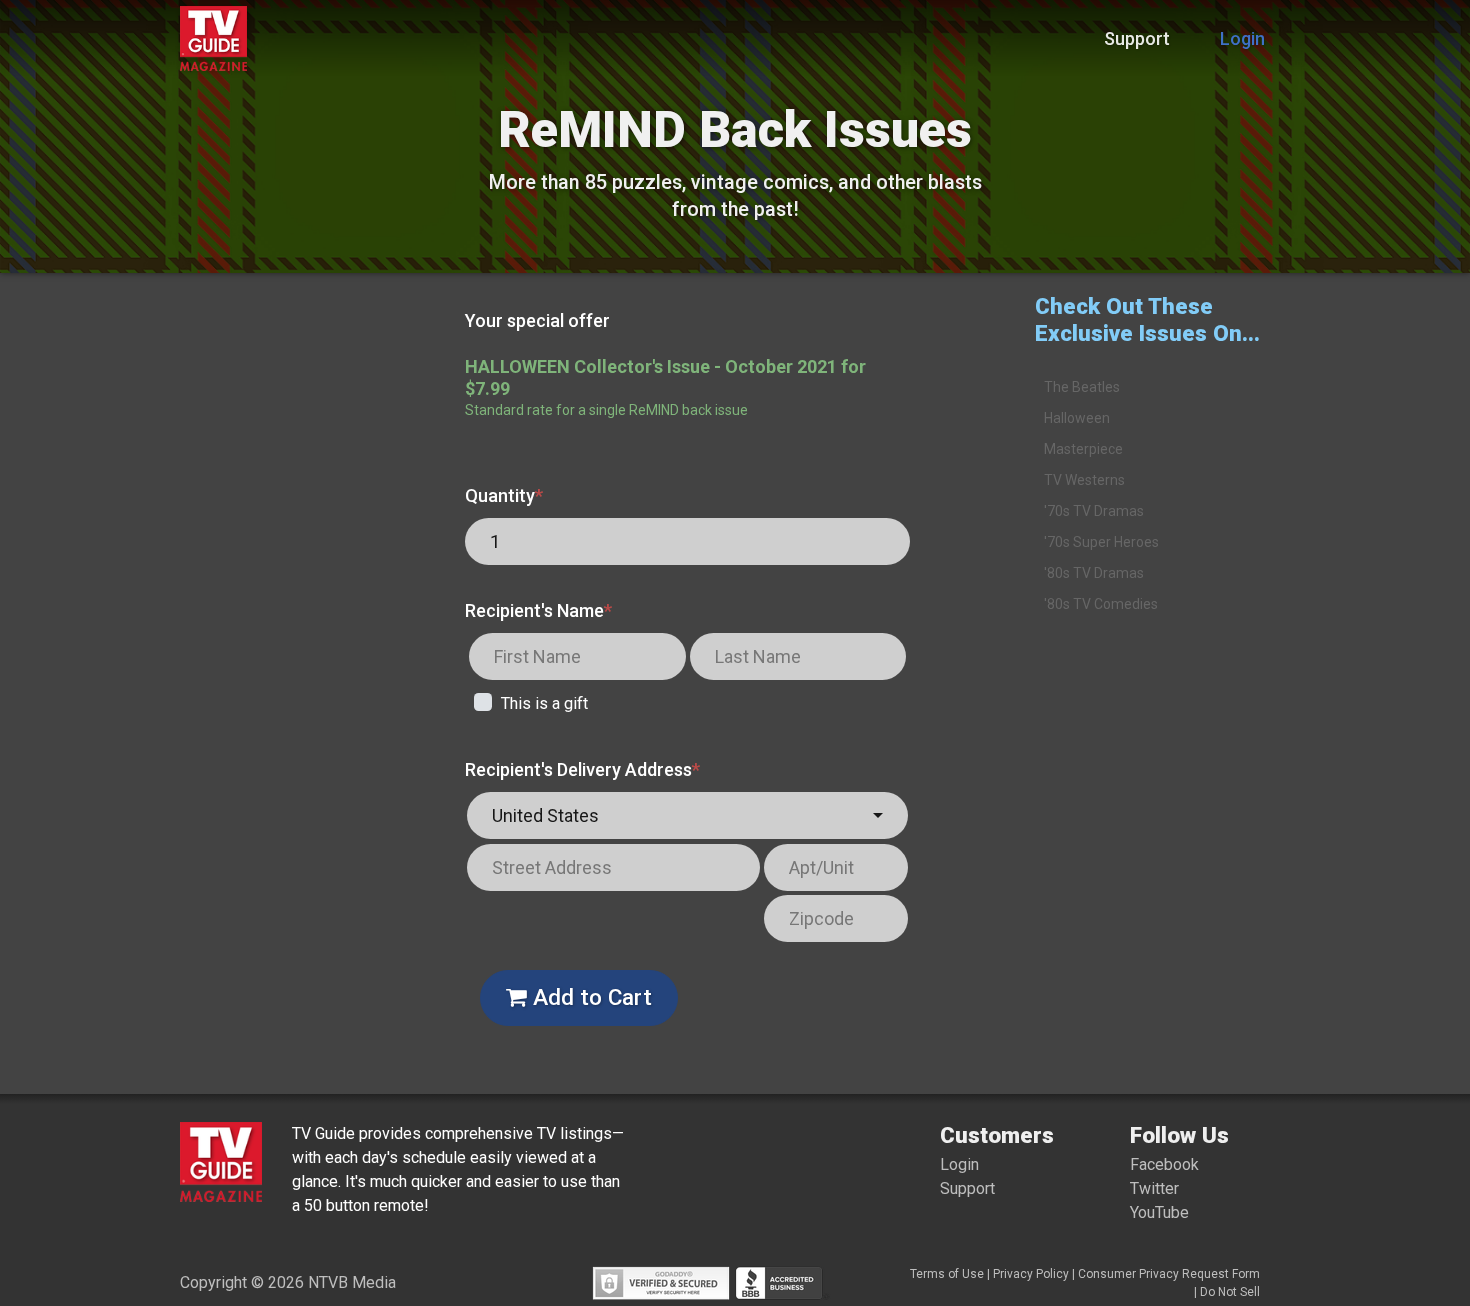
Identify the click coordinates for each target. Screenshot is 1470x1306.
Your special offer (537, 320)
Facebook (1164, 1164)
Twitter (1154, 1188)
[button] (687, 815)
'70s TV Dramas (1094, 511)
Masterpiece (1083, 449)
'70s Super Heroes (1101, 542)
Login (1242, 38)
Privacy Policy (1031, 1274)
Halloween (1077, 418)
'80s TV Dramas (1094, 573)
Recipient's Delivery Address (582, 769)
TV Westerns (1084, 480)
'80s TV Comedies (1101, 604)
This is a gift (544, 703)
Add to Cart (589, 997)
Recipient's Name (538, 610)
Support (1137, 38)
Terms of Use (947, 1274)
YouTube (1159, 1212)
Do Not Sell (1230, 1292)
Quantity (504, 495)
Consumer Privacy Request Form (1169, 1274)
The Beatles (1082, 387)
